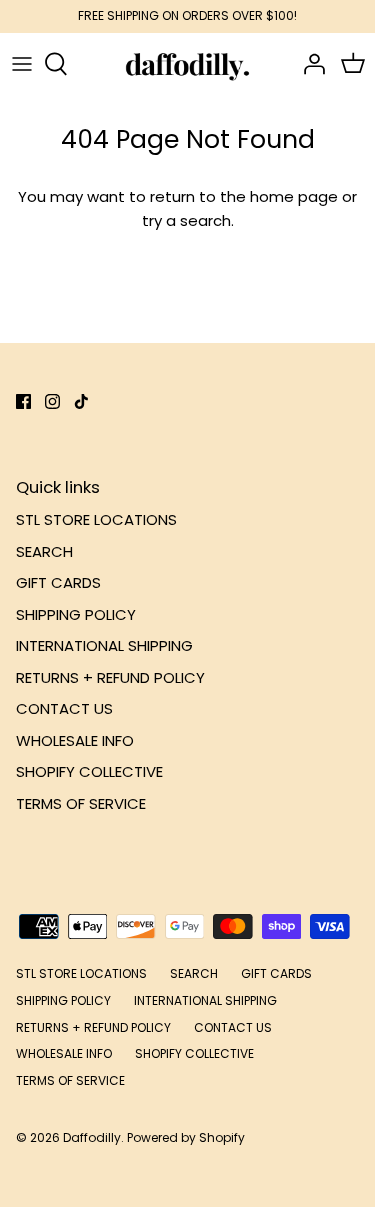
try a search (186, 220)
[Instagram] (52, 401)
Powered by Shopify (186, 1137)
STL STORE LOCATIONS (96, 519)
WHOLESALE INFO (75, 740)
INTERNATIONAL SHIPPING (104, 645)
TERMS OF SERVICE (81, 803)
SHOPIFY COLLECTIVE (89, 771)
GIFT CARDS (58, 582)
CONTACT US (64, 708)
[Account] (309, 64)
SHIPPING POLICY (76, 614)
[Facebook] (23, 401)
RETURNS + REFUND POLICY (110, 677)
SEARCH (44, 551)
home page (294, 196)
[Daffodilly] (187, 64)
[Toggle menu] (22, 64)
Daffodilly (92, 1137)
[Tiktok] (81, 401)
